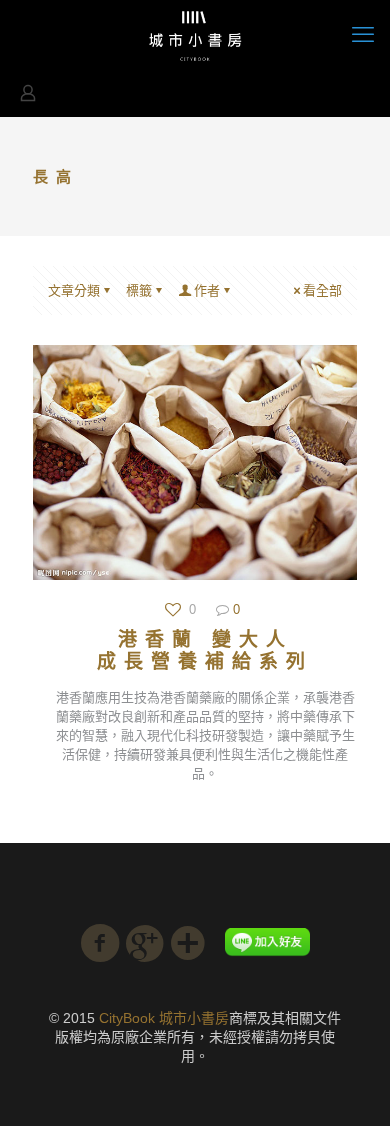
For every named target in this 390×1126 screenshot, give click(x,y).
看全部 (322, 290)
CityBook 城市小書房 (164, 1018)
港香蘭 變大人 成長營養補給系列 (205, 650)
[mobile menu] (363, 35)
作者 (207, 290)
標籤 (139, 290)
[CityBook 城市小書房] (195, 35)
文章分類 (74, 290)
